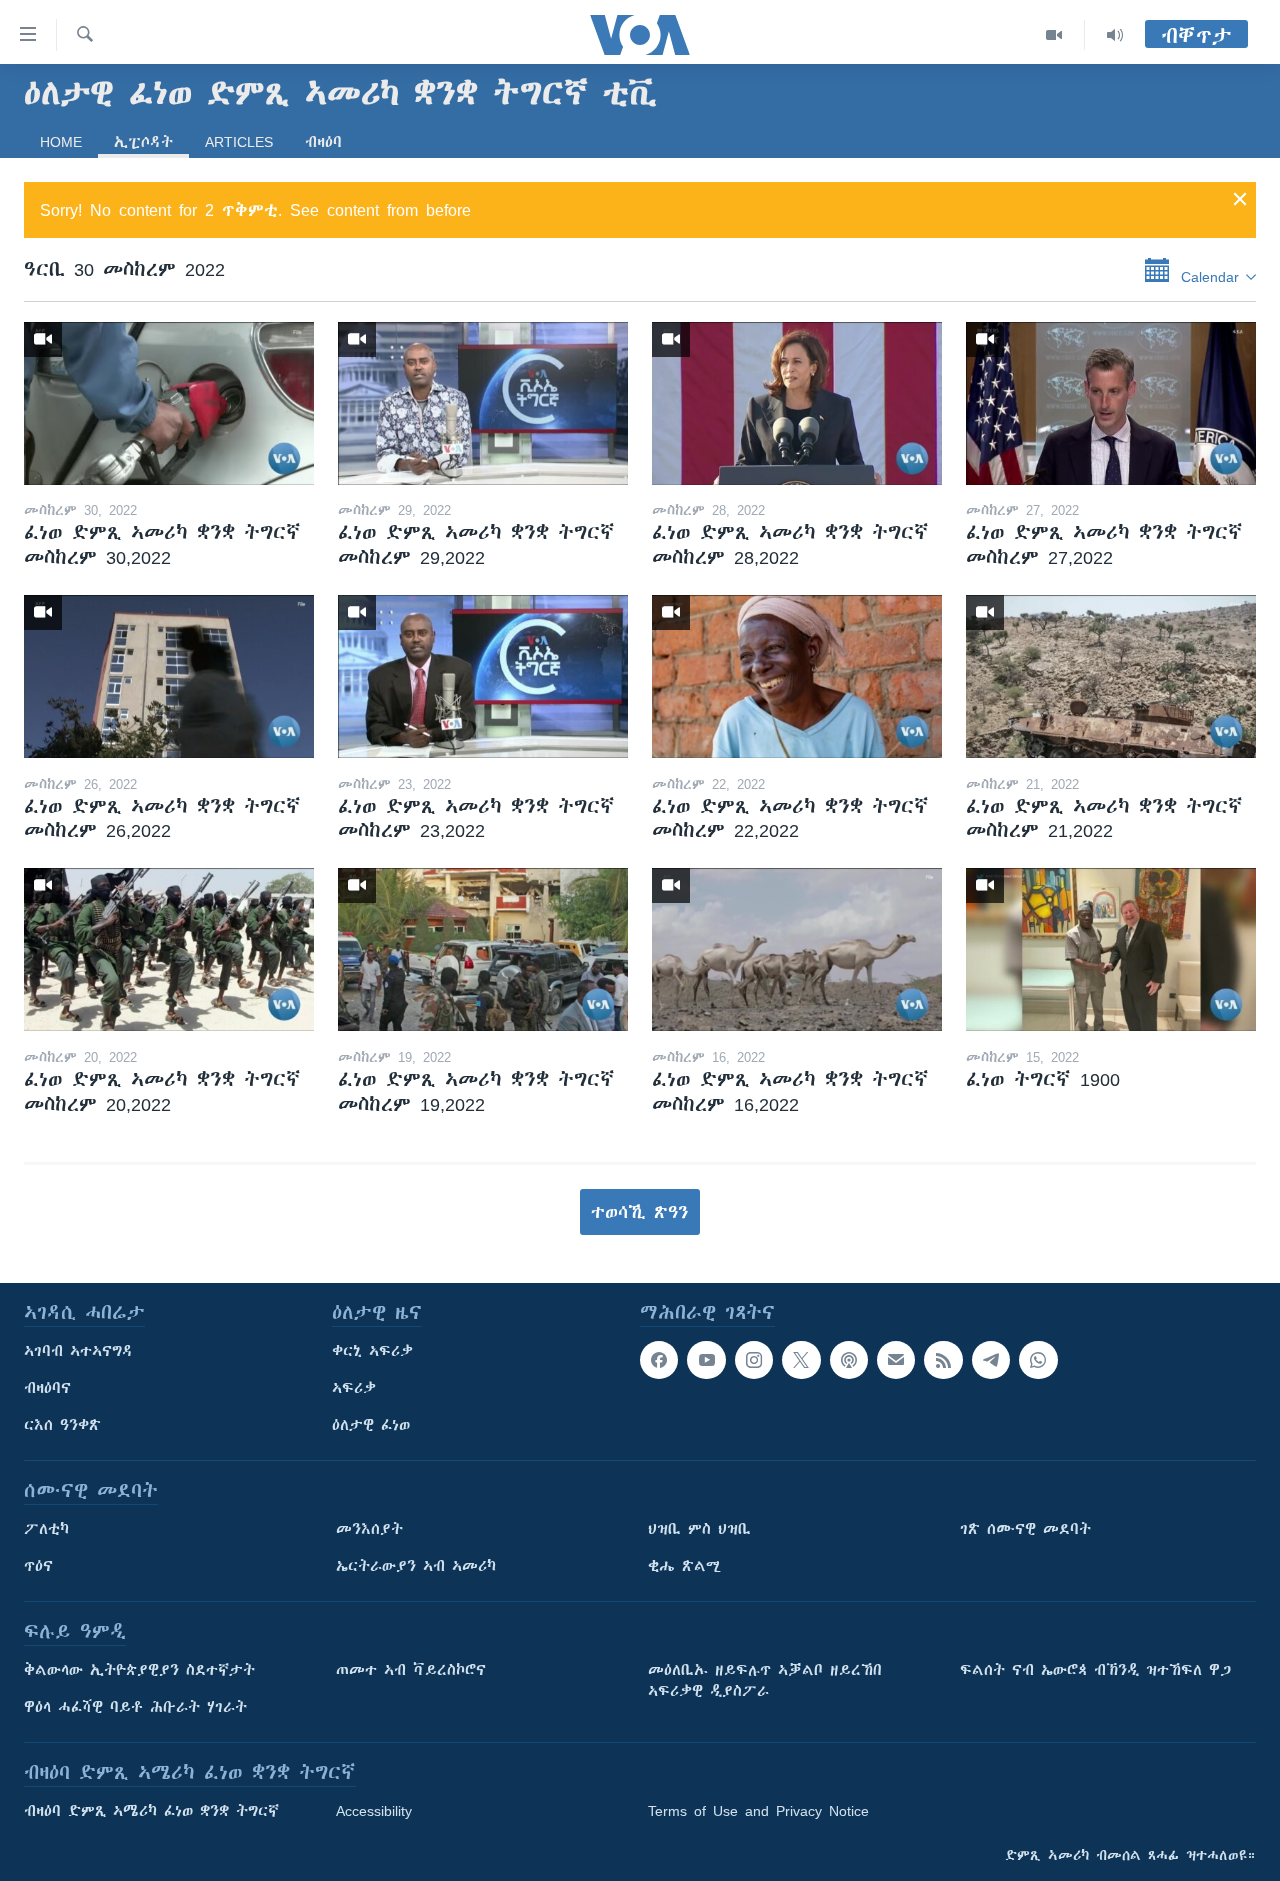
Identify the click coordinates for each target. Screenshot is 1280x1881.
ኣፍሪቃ (354, 1388)
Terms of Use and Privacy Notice (758, 1811)
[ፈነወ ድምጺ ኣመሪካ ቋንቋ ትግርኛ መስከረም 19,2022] (483, 949)
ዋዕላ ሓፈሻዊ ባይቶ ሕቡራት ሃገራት (135, 1707)
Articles (239, 142)
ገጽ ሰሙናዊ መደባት (1025, 1529)
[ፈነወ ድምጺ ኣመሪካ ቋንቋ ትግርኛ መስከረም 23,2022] (483, 676)
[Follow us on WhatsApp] (1038, 1360)
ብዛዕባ (323, 142)
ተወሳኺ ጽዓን (640, 1212)
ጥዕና (38, 1566)
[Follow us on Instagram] (754, 1360)
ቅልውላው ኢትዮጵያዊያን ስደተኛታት (139, 1670)
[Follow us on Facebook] (659, 1360)
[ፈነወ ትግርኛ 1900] (1111, 949)
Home (61, 142)
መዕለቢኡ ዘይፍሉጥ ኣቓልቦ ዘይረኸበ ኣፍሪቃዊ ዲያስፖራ (765, 1680)
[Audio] (1115, 35)
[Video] (1054, 35)
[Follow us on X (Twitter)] (801, 1360)
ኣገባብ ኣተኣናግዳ (78, 1351)
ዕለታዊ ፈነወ (371, 1425)
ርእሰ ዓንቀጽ (62, 1425)
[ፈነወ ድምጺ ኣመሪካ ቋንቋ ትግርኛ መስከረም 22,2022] (797, 676)
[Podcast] (849, 1360)
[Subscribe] (896, 1360)
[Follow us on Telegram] (991, 1360)
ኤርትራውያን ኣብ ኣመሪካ (416, 1566)
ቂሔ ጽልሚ (684, 1566)
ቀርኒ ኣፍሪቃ (372, 1351)
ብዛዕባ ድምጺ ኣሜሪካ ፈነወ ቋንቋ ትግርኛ (151, 1811)
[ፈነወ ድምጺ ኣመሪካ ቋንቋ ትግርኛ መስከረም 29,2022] (483, 403)
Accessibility (374, 1811)
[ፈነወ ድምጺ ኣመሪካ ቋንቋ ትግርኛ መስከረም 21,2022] (1111, 676)
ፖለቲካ (46, 1529)
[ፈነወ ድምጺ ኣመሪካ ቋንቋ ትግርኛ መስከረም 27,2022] (1111, 403)
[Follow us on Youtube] (706, 1360)
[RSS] (943, 1360)
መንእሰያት (369, 1529)
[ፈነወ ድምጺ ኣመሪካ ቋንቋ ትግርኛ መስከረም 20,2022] (169, 949)
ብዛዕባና (47, 1388)
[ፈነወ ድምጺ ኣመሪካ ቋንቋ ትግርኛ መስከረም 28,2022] (797, 403)
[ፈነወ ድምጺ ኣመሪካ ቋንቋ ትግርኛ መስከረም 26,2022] (169, 676)
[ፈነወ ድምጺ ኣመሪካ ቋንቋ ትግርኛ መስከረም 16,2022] (797, 949)
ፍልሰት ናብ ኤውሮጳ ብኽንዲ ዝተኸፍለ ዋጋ (1095, 1670)
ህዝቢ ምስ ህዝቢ (699, 1529)
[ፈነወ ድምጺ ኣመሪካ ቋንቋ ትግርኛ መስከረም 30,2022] (169, 403)
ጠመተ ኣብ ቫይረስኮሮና (411, 1670)
